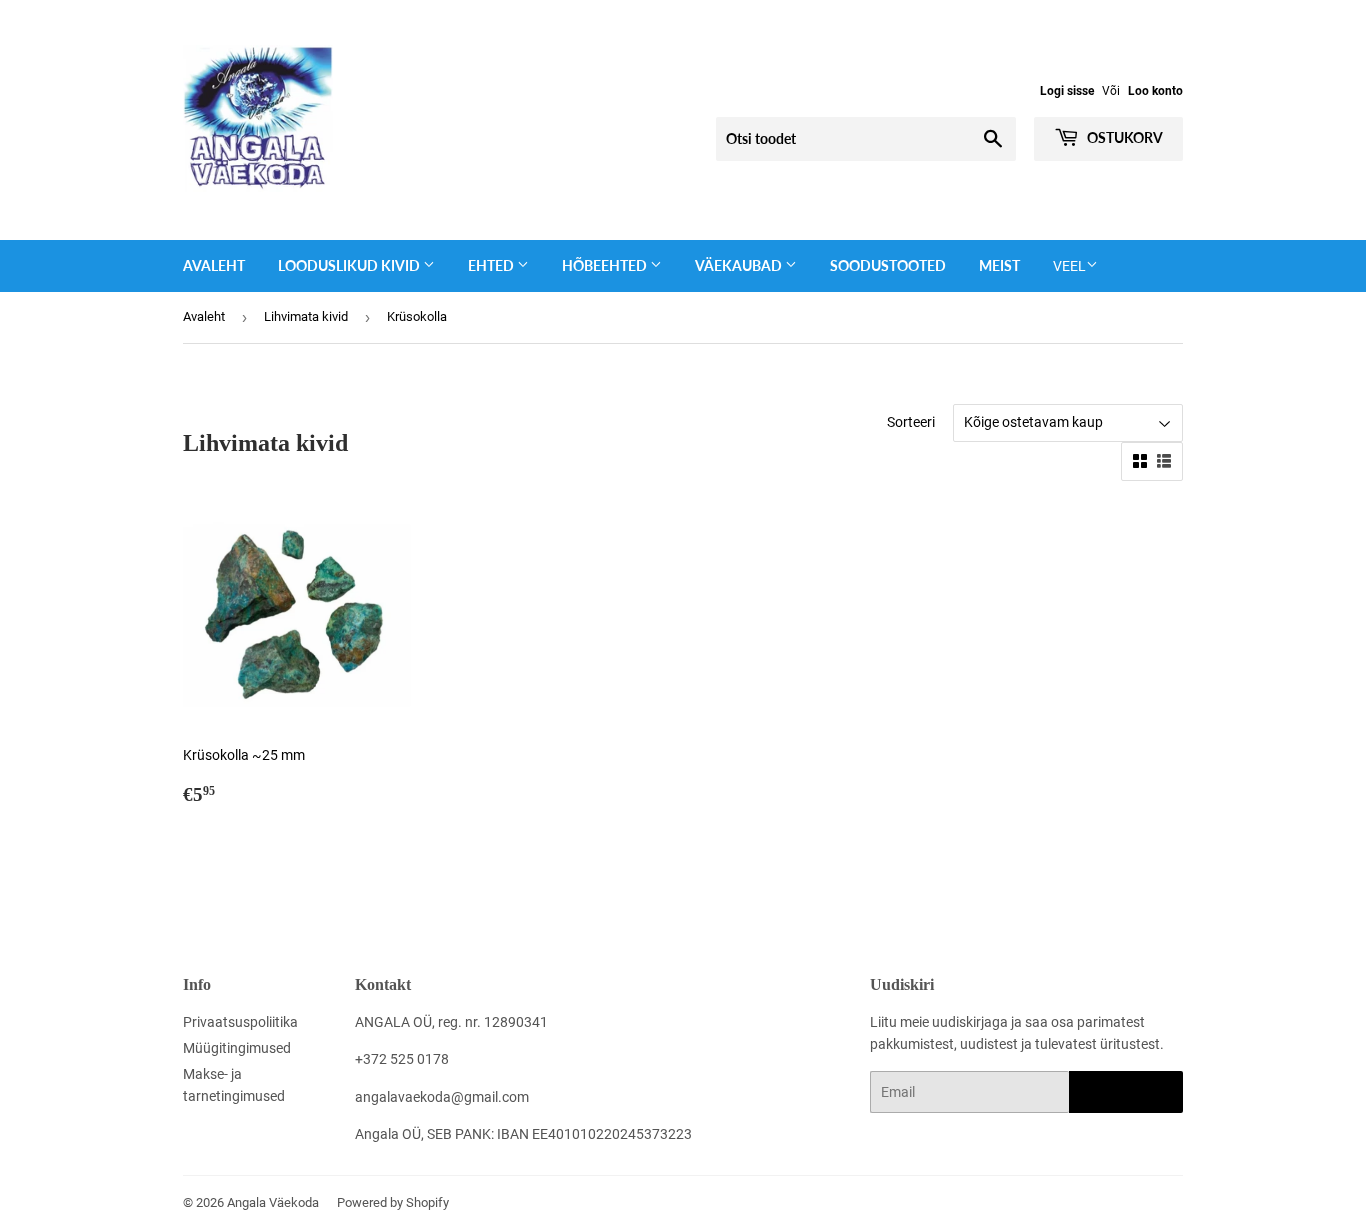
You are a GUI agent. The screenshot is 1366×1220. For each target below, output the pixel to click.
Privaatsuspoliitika (240, 1022)
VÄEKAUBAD (740, 265)
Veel (1069, 266)
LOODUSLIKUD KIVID (350, 265)
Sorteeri (911, 422)
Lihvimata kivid (306, 316)
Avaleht (214, 265)
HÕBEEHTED (606, 265)
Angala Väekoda (273, 1202)
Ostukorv (1123, 137)
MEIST (999, 265)
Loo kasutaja (1126, 1092)
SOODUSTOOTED (888, 265)
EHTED (492, 265)
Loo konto (1155, 91)
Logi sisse (1067, 91)
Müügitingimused (237, 1048)
